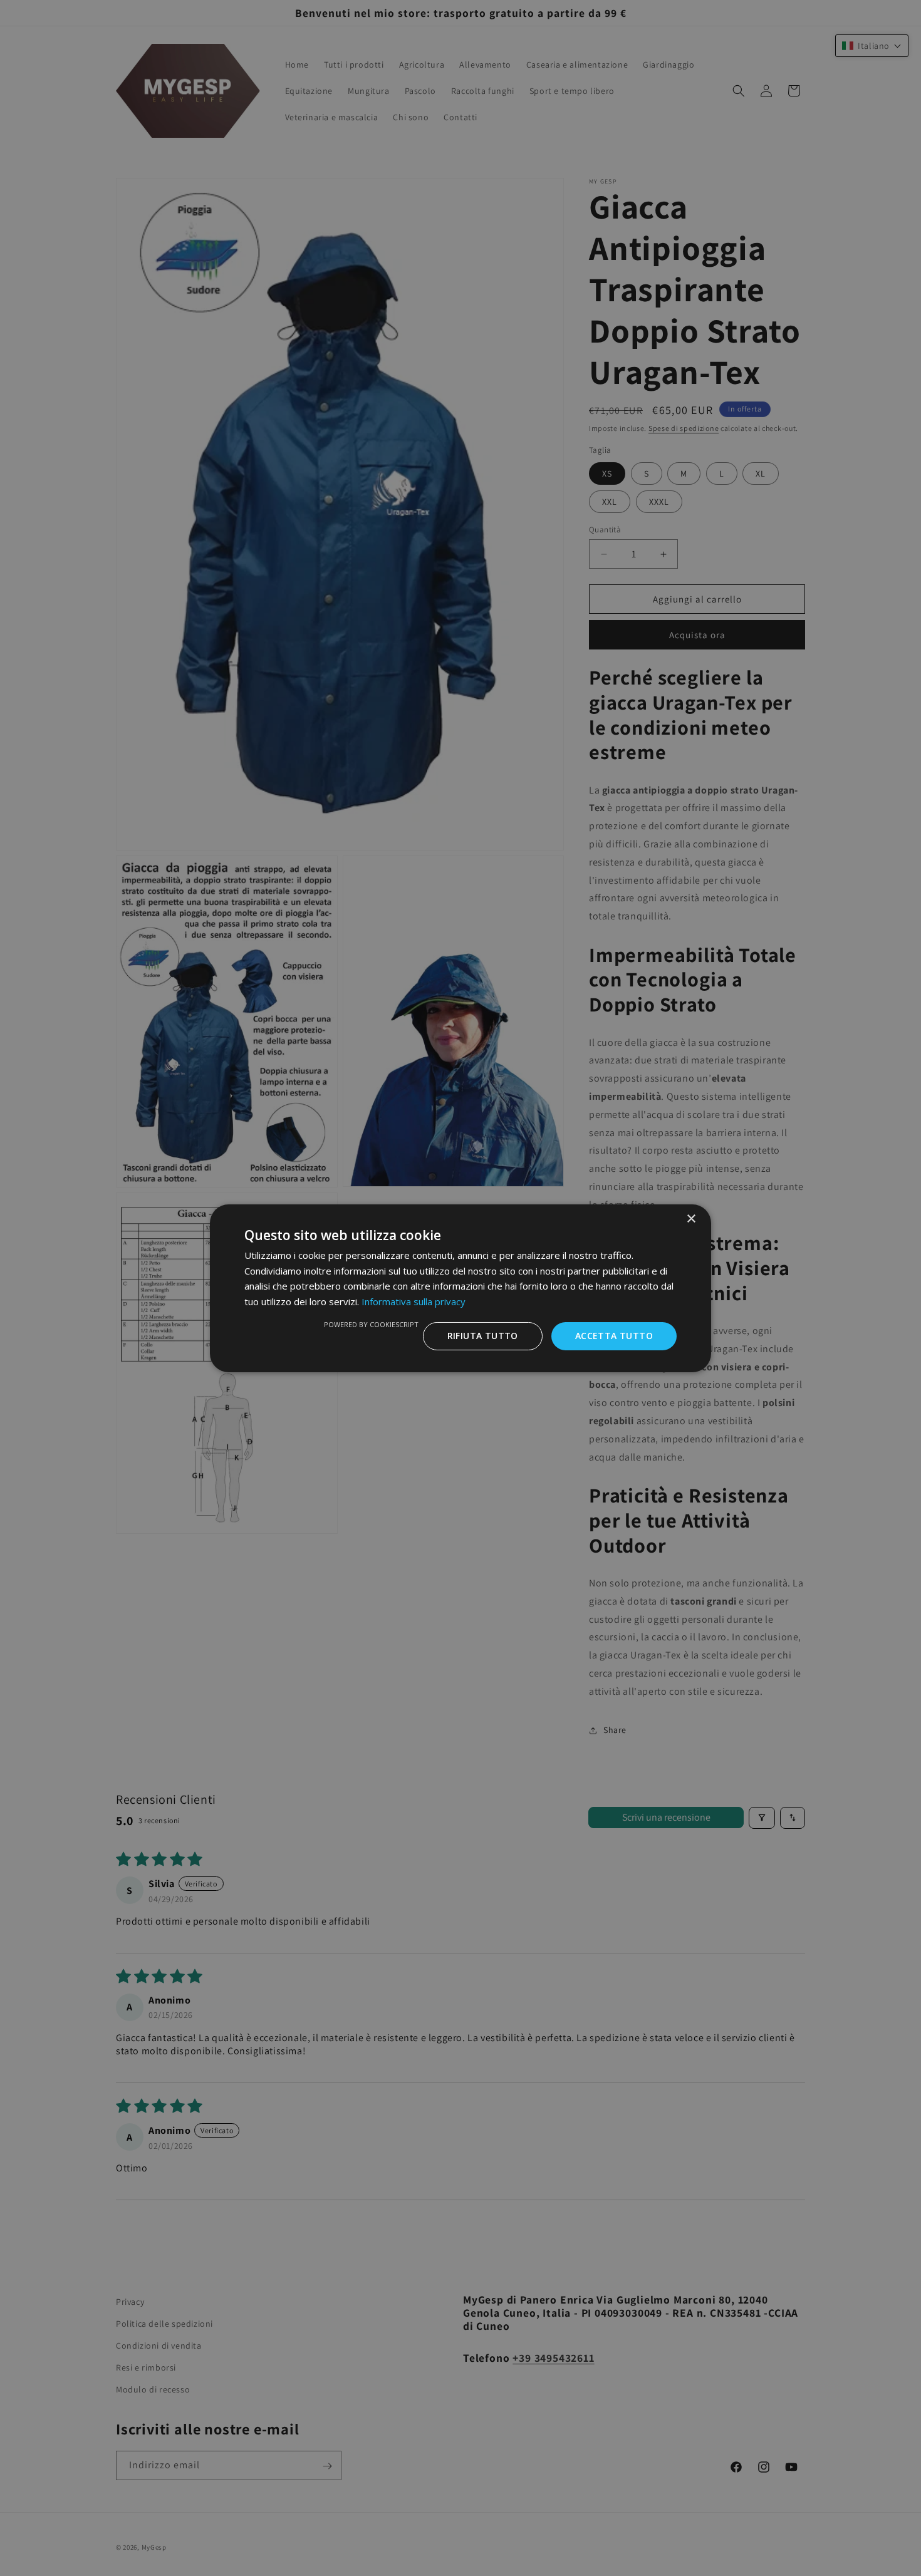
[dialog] (460, 1288)
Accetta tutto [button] (614, 1336)
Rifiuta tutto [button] (483, 1336)
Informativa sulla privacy (414, 1301)
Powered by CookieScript (371, 1324)
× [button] (691, 1218)
